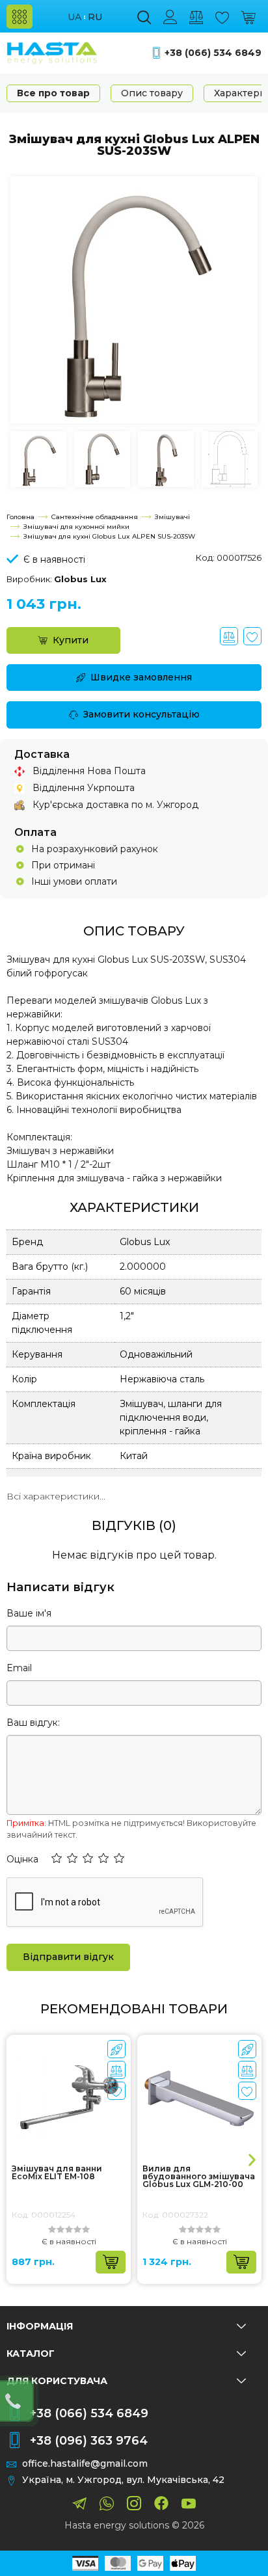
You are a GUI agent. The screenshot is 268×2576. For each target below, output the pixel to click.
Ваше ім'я (29, 1613)
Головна (20, 517)
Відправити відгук (68, 1957)
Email (19, 1668)
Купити (71, 640)
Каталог (31, 2354)
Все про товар (53, 93)
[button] (57, 1859)
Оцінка (22, 1859)
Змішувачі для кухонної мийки (76, 527)
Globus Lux (80, 579)
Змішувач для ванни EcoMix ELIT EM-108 (57, 2173)
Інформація (40, 2326)
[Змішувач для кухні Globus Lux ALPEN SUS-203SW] (134, 299)
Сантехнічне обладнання (95, 517)
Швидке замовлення (141, 677)
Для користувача (57, 2381)
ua (74, 17)
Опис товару (152, 93)
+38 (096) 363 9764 (89, 2441)
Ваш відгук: (33, 1723)
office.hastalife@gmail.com (85, 2464)
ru (95, 17)
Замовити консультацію (141, 714)
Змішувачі (172, 517)
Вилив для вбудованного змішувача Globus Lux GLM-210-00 (199, 2177)
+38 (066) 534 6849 (213, 53)
